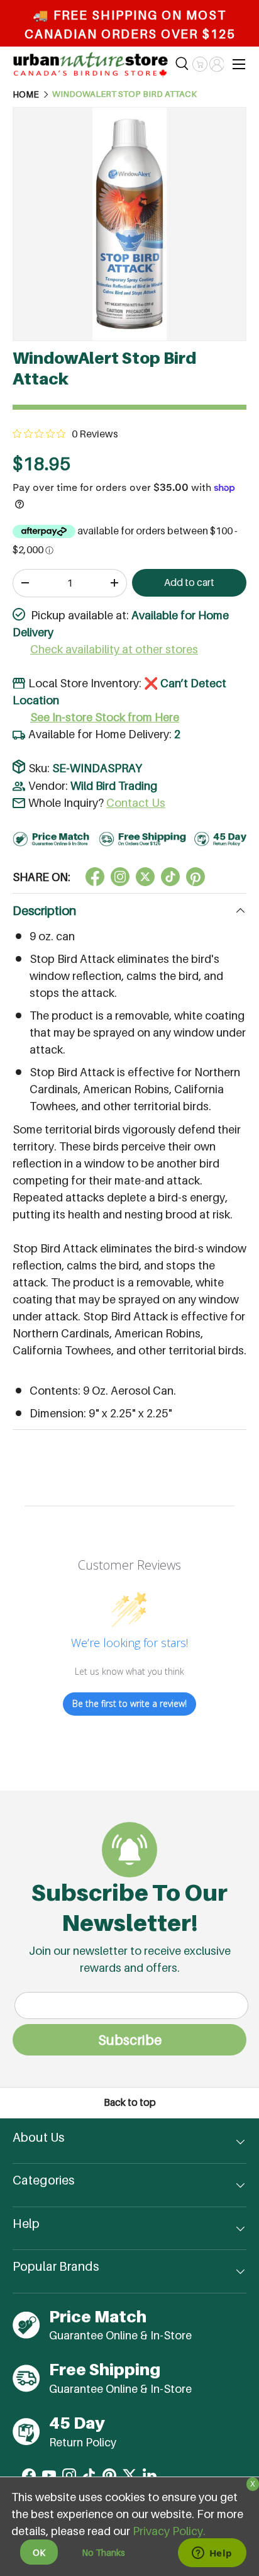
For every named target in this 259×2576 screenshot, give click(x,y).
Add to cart (189, 582)
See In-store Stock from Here (105, 717)
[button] (200, 64)
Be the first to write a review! (129, 1703)
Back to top (130, 2102)
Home (26, 94)
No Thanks (103, 2552)
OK (39, 2552)
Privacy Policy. (169, 2531)
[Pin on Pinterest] (196, 877)
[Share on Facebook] (95, 877)
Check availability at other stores (114, 649)
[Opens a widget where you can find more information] (212, 2554)
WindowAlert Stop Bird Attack (124, 94)
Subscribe (130, 2040)
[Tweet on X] (120, 877)
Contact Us (136, 803)
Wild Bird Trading (114, 786)
